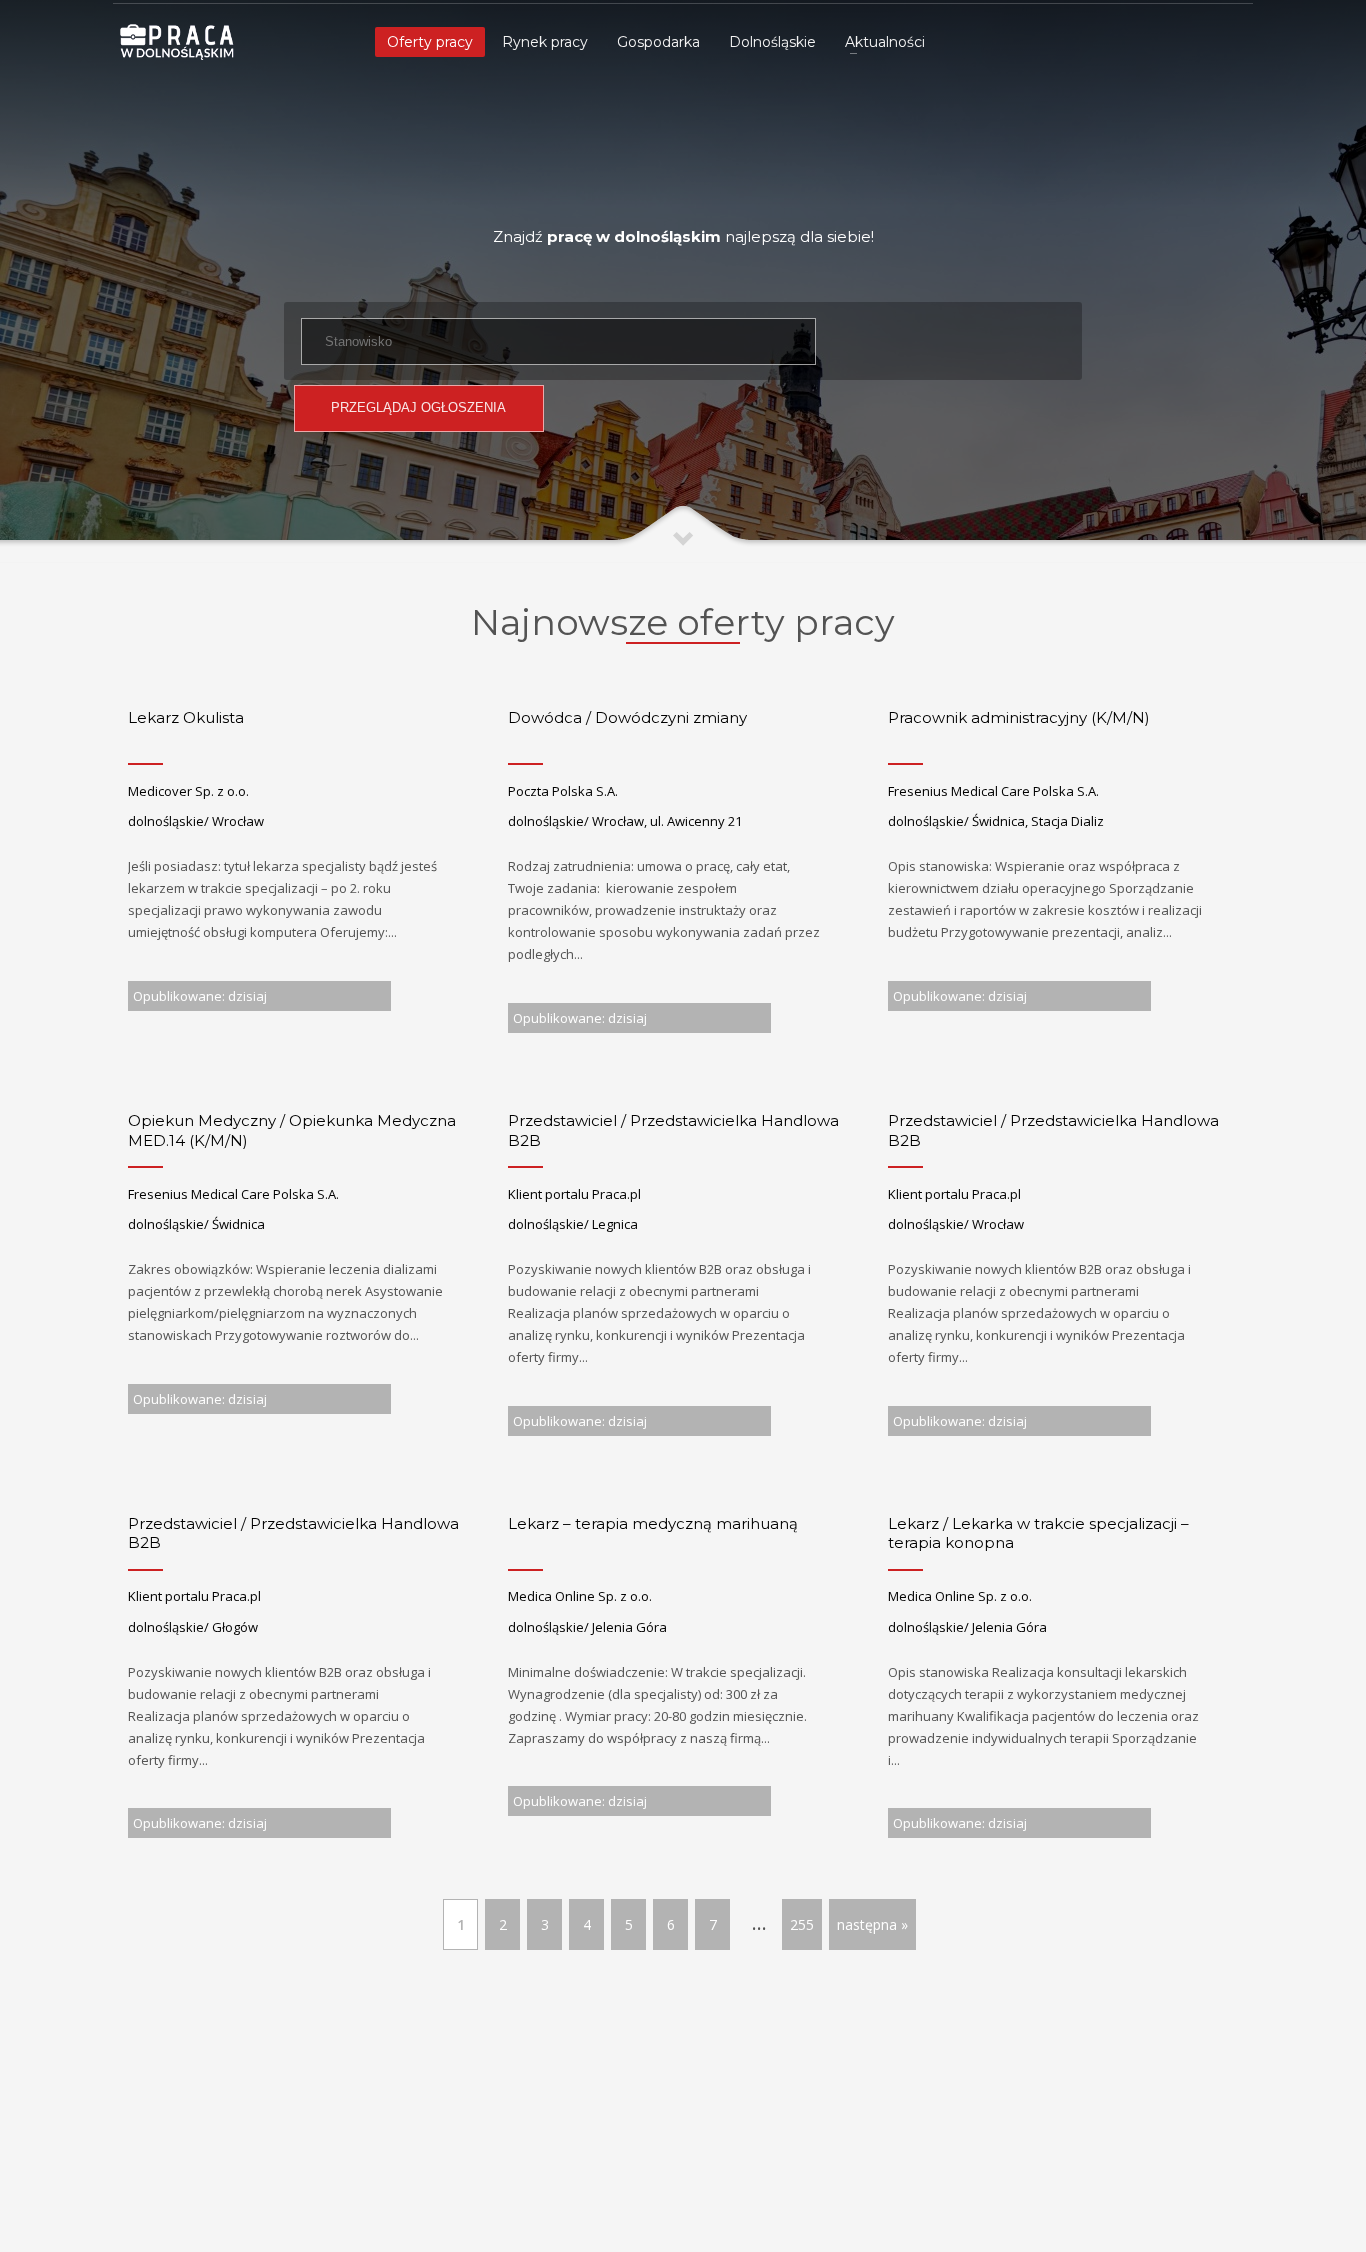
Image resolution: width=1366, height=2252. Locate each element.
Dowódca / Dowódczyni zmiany (627, 717)
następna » (872, 1924)
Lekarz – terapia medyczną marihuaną (653, 1523)
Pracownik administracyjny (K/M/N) (1019, 717)
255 (802, 1924)
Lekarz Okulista (186, 717)
